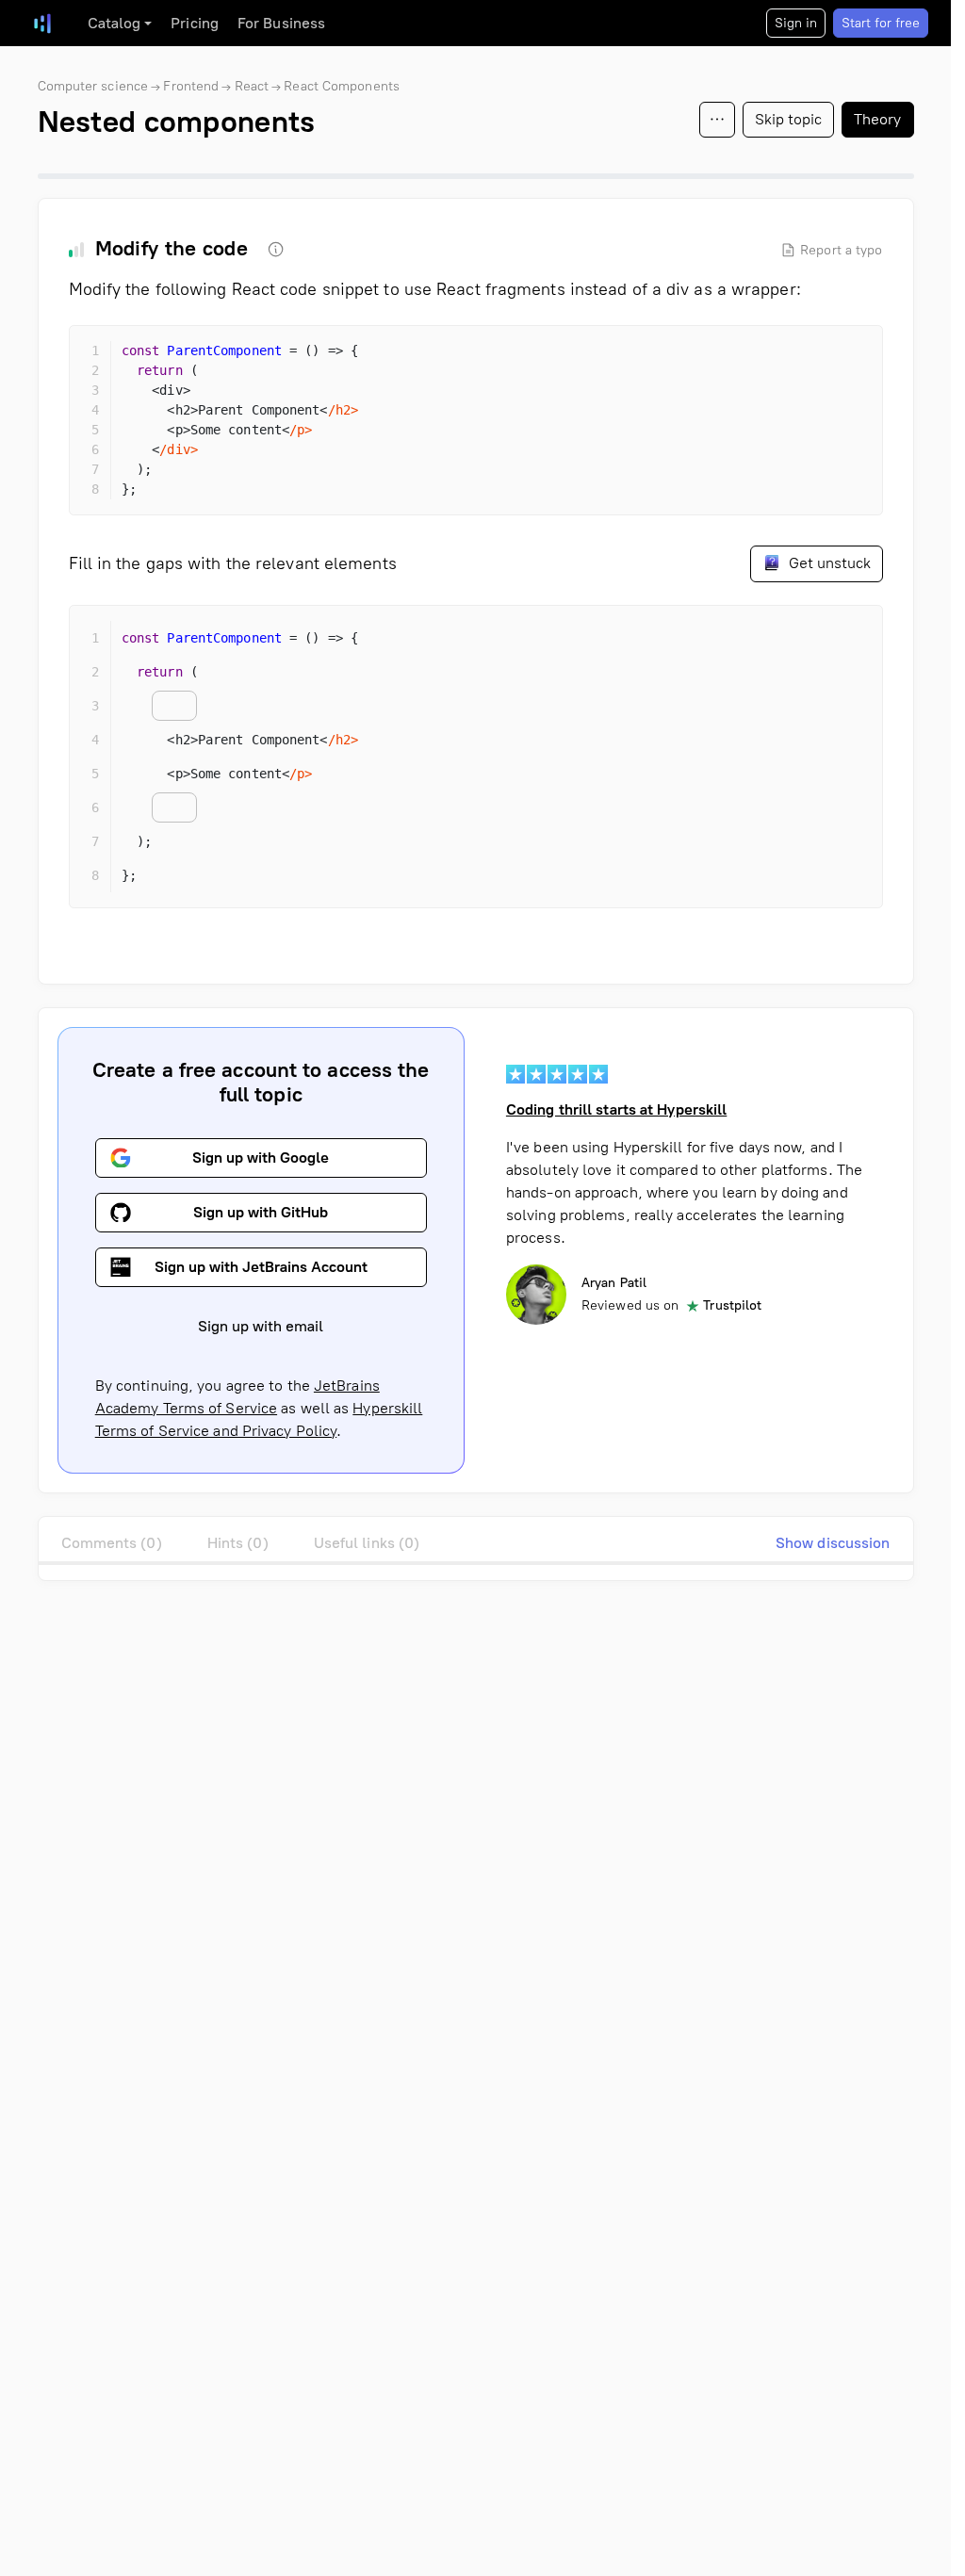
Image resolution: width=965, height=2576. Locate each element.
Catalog (114, 23)
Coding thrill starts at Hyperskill (616, 1109)
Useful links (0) (367, 1543)
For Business (281, 23)
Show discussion (833, 1543)
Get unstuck (828, 563)
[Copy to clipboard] (852, 356)
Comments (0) (112, 1543)
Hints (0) (238, 1543)
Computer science (93, 86)
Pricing (195, 23)
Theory (878, 119)
